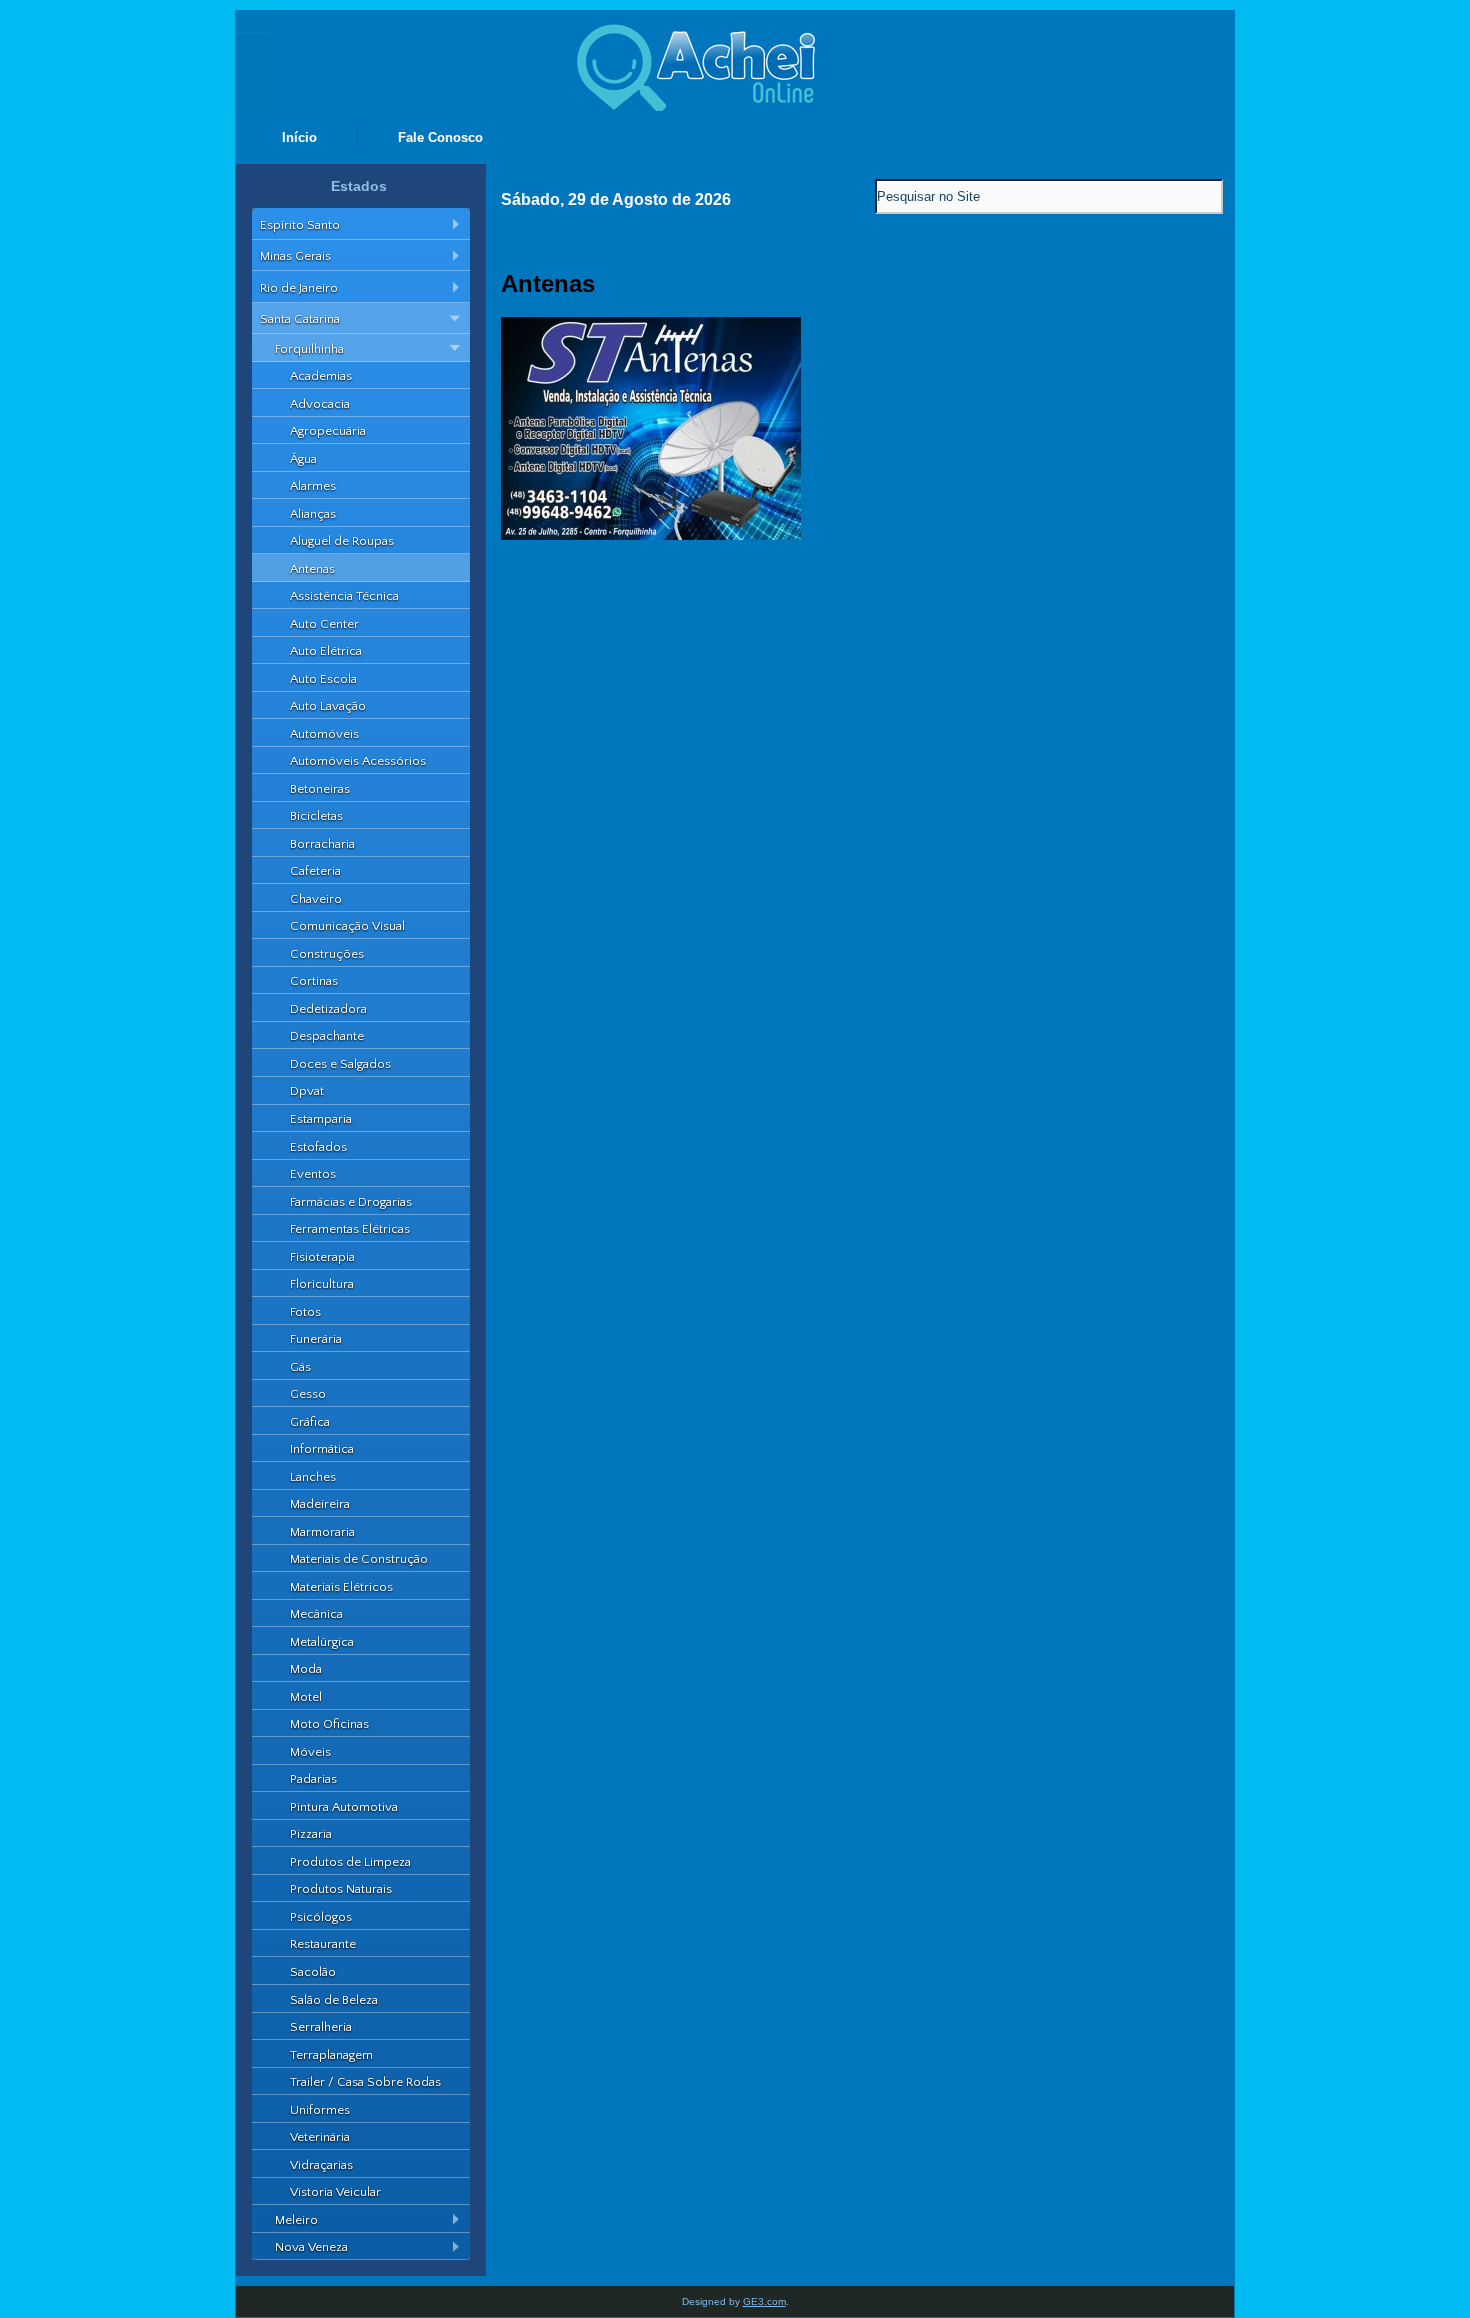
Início (299, 137)
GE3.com (764, 2301)
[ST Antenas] (651, 535)
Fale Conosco (440, 137)
